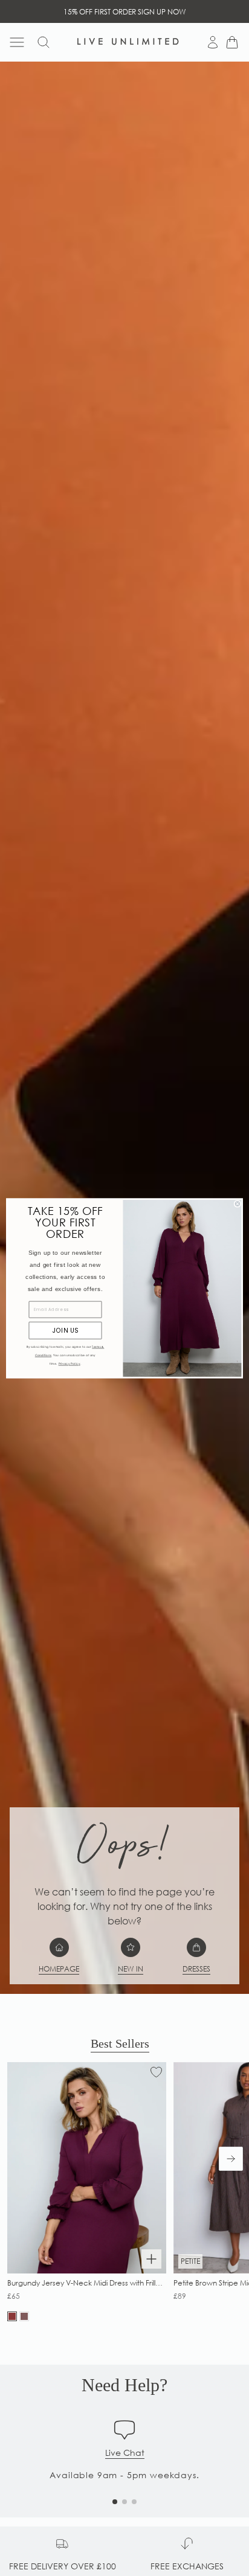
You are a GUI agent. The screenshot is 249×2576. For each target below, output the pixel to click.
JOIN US (65, 1330)
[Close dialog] (238, 1203)
